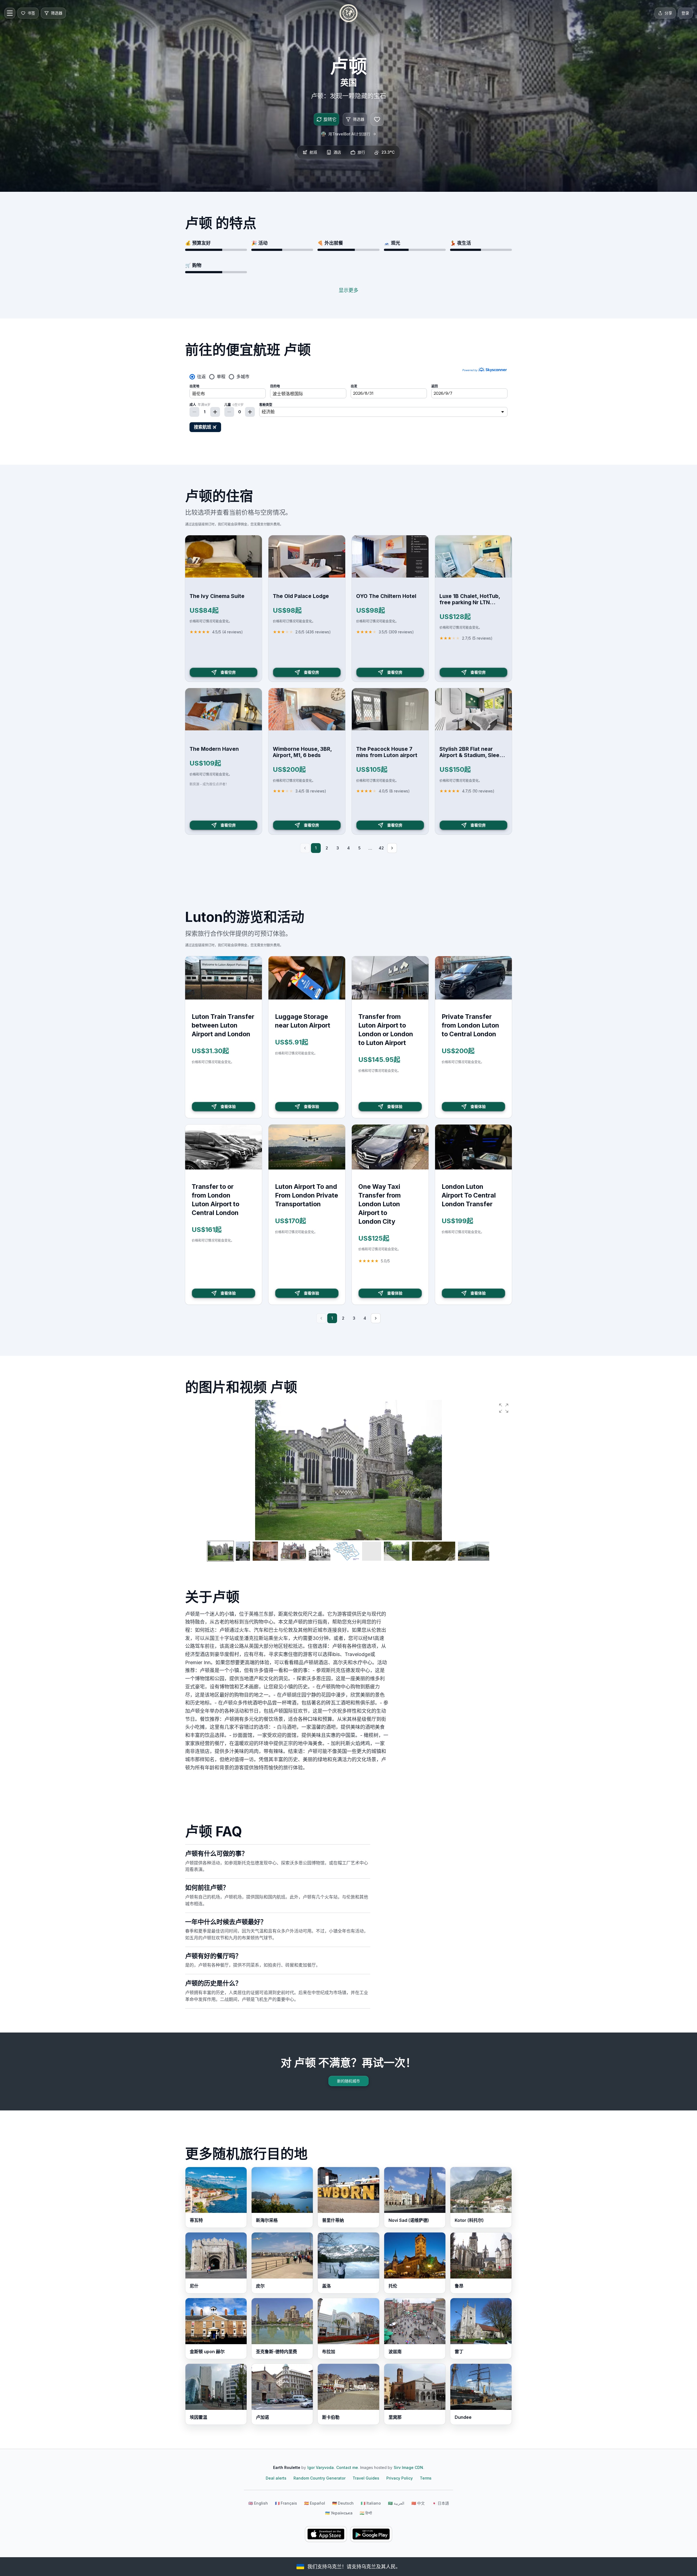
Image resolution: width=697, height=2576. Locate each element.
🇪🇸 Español (315, 2503)
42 (381, 848)
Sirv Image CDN (408, 2467)
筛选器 (359, 119)
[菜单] (10, 13)
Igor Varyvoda (321, 2467)
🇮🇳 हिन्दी (366, 2513)
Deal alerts (276, 2478)
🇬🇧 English (258, 2503)
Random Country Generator (320, 2478)
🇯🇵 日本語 (440, 2503)
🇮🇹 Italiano (371, 2503)
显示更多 (348, 290)
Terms (426, 2478)
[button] (504, 1408)
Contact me (347, 2467)
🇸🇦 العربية (396, 2503)
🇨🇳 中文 (418, 2503)
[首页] (348, 13)
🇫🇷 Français (286, 2503)
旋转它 (330, 119)
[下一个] (392, 848)
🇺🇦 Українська (339, 2513)
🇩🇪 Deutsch (343, 2503)
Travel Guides (366, 2478)
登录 (685, 13)
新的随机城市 (348, 2081)
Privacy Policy (400, 2478)
